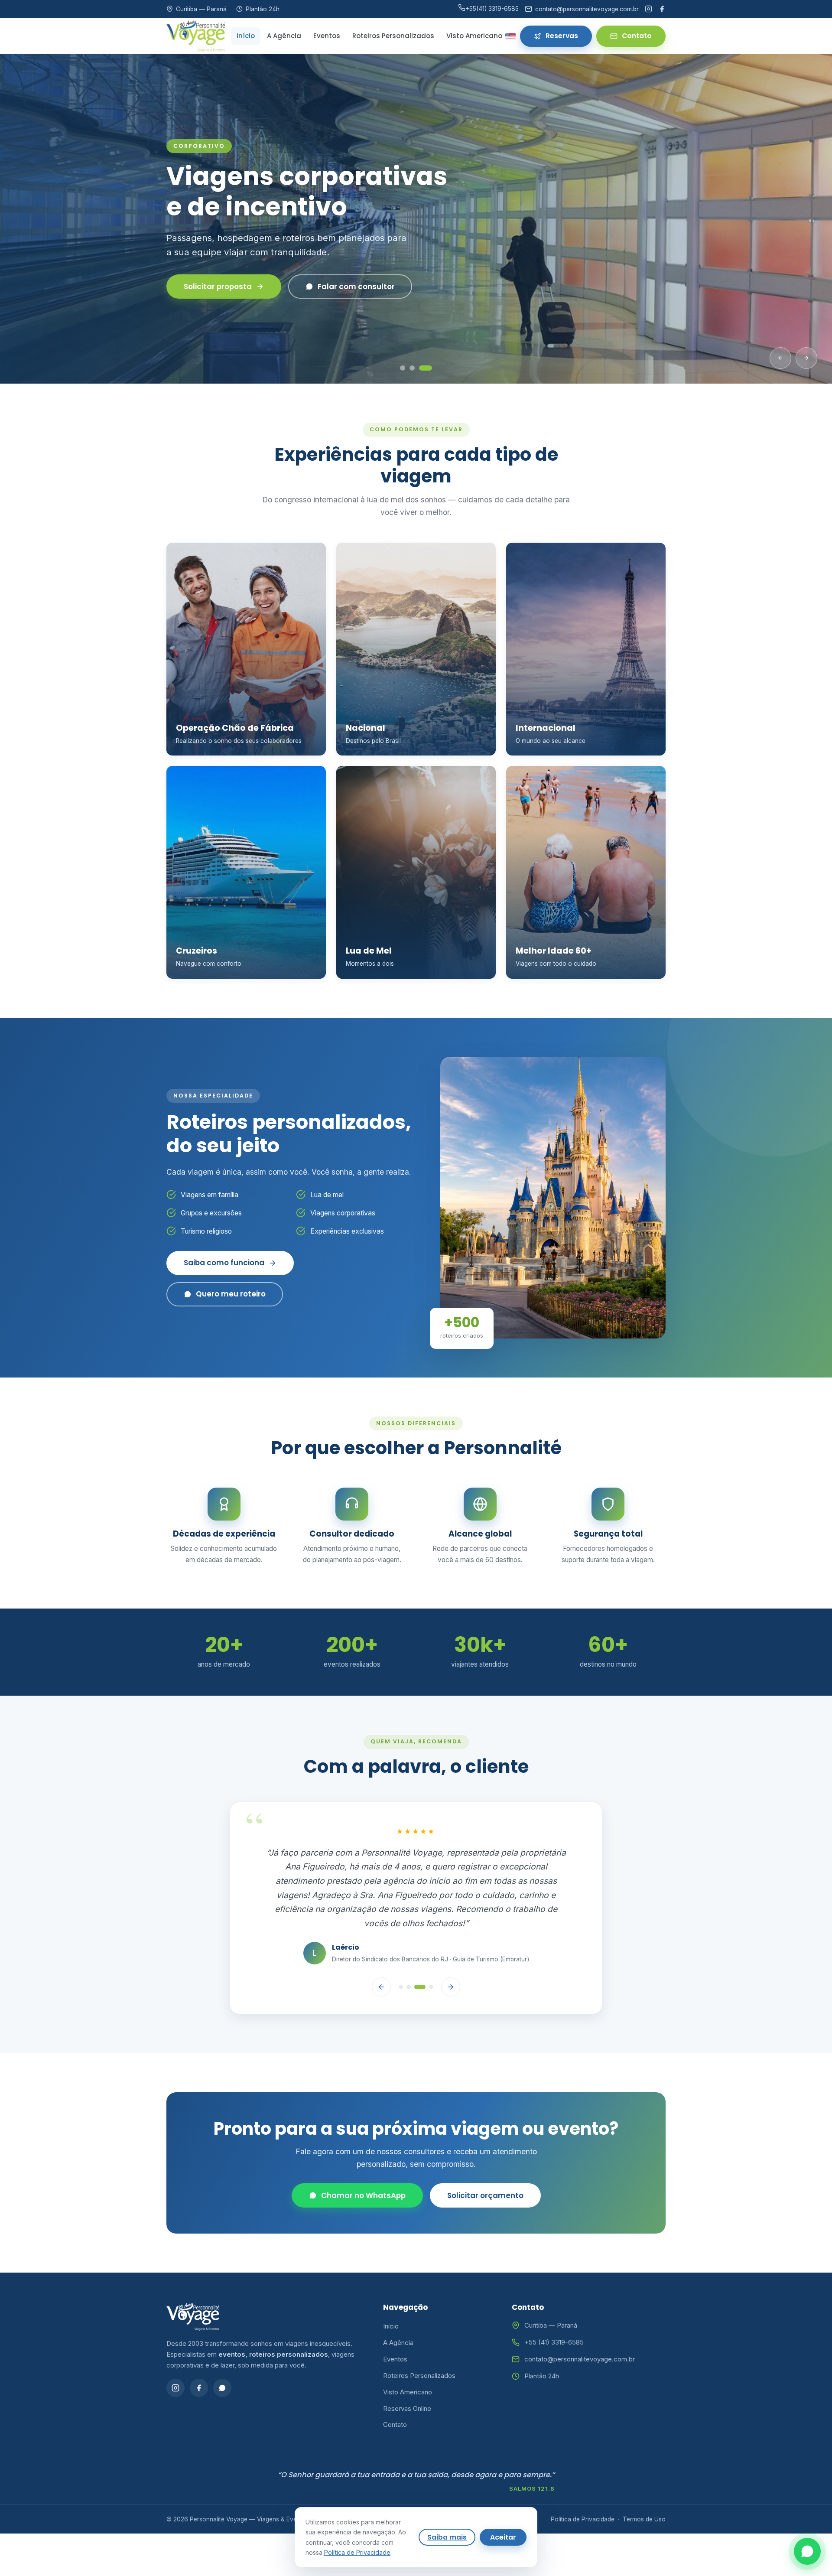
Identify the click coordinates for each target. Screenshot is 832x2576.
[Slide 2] (420, 368)
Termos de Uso (644, 2484)
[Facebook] (662, 9)
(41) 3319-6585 (492, 9)
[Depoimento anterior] (381, 1952)
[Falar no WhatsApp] (807, 2551)
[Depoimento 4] (431, 1952)
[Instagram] (648, 9)
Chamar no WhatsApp (363, 2161)
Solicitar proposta (218, 287)
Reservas (562, 36)
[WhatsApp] (222, 2353)
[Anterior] (780, 358)
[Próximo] (806, 358)
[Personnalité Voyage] (196, 36)
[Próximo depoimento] (451, 1952)
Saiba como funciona (224, 1263)
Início (246, 36)
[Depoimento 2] (409, 1952)
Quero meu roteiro (231, 1294)
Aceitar (503, 2537)
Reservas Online (407, 2373)
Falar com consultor (356, 287)
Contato (637, 36)
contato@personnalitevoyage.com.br (580, 2324)
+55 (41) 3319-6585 (554, 2307)
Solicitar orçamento (485, 2161)
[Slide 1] (406, 368)
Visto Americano (474, 36)
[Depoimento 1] (401, 1952)
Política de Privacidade (583, 2484)
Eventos (327, 36)
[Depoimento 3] (420, 1952)
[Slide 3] (429, 368)
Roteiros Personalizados (393, 36)
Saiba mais (447, 2537)
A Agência (284, 36)
